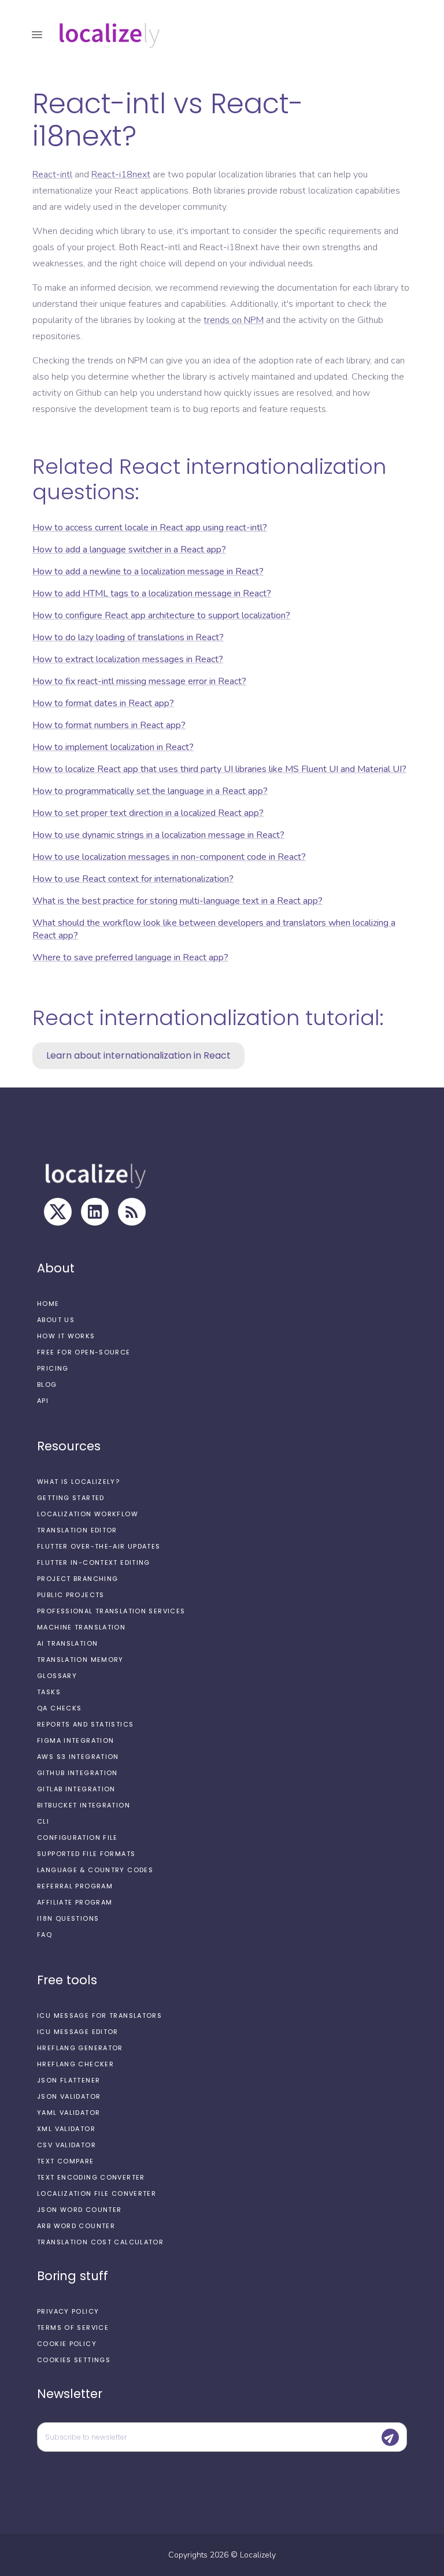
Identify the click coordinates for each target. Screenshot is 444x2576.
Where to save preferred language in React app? (130, 957)
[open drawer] (37, 35)
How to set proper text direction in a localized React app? (148, 813)
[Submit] (390, 2437)
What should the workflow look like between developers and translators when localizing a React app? (214, 929)
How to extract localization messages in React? (128, 659)
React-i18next (121, 175)
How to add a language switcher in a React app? (129, 550)
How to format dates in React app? (103, 703)
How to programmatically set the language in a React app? (150, 791)
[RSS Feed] (132, 1212)
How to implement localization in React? (113, 747)
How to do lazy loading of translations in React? (128, 637)
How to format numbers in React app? (109, 725)
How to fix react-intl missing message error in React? (139, 681)
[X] (58, 1212)
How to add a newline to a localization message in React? (148, 571)
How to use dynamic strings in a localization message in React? (158, 835)
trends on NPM (234, 320)
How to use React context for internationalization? (133, 879)
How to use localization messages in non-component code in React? (169, 857)
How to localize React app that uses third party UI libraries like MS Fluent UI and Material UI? (219, 769)
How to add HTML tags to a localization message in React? (152, 593)
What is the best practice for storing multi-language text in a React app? (177, 901)
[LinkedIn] (95, 1212)
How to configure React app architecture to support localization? (161, 615)
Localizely (258, 2555)
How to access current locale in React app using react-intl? (150, 528)
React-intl (52, 175)
